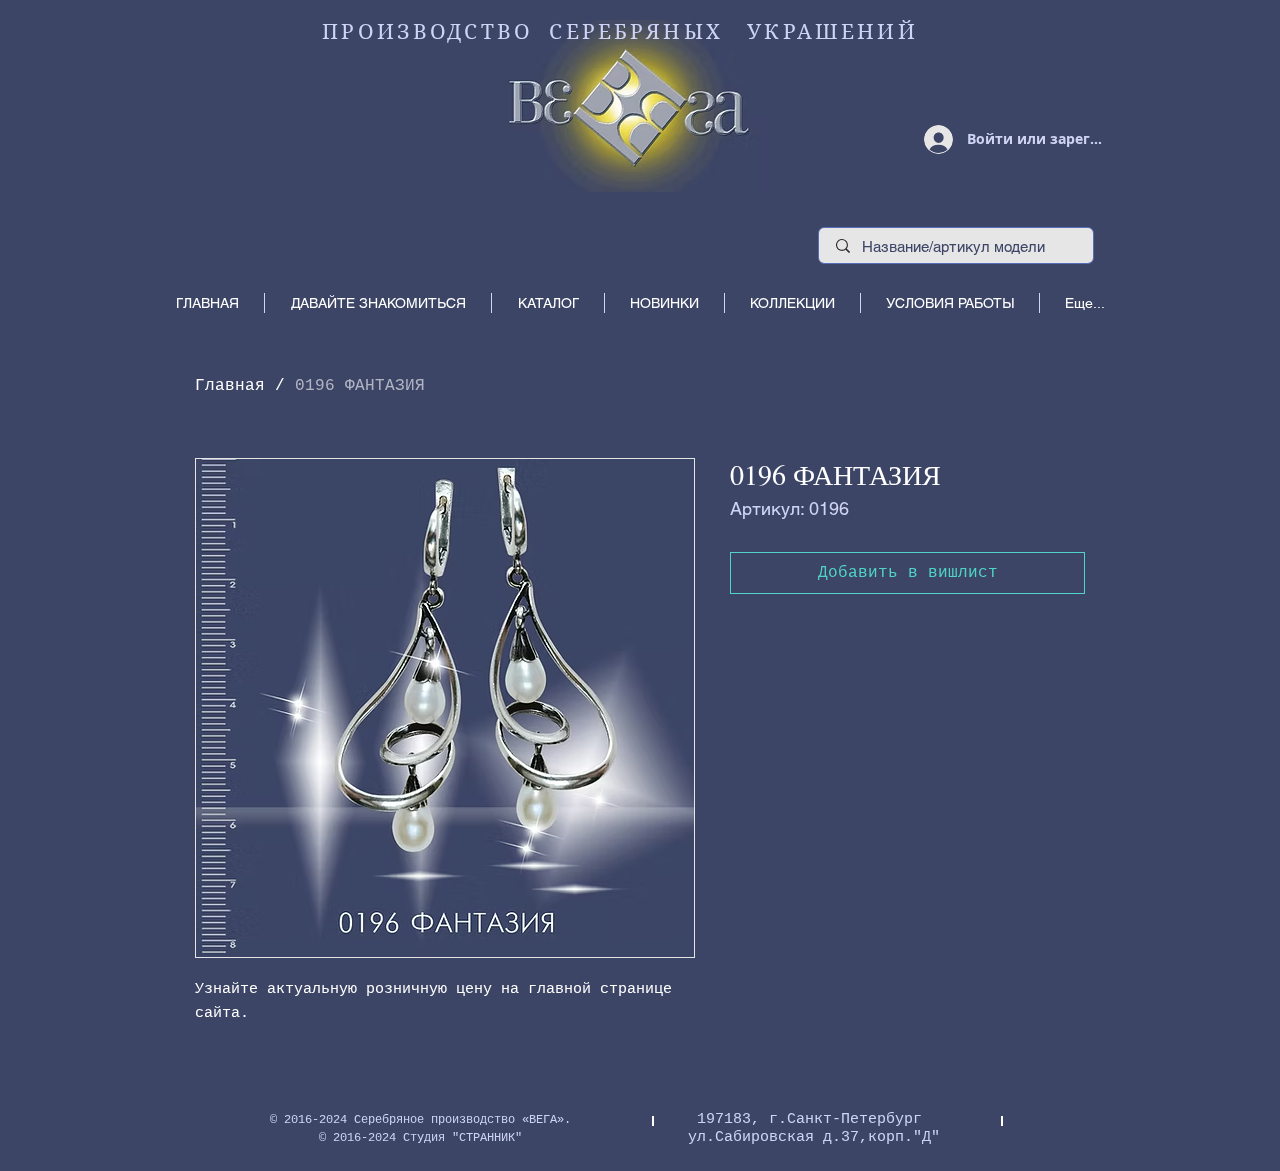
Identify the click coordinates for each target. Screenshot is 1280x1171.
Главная (230, 386)
